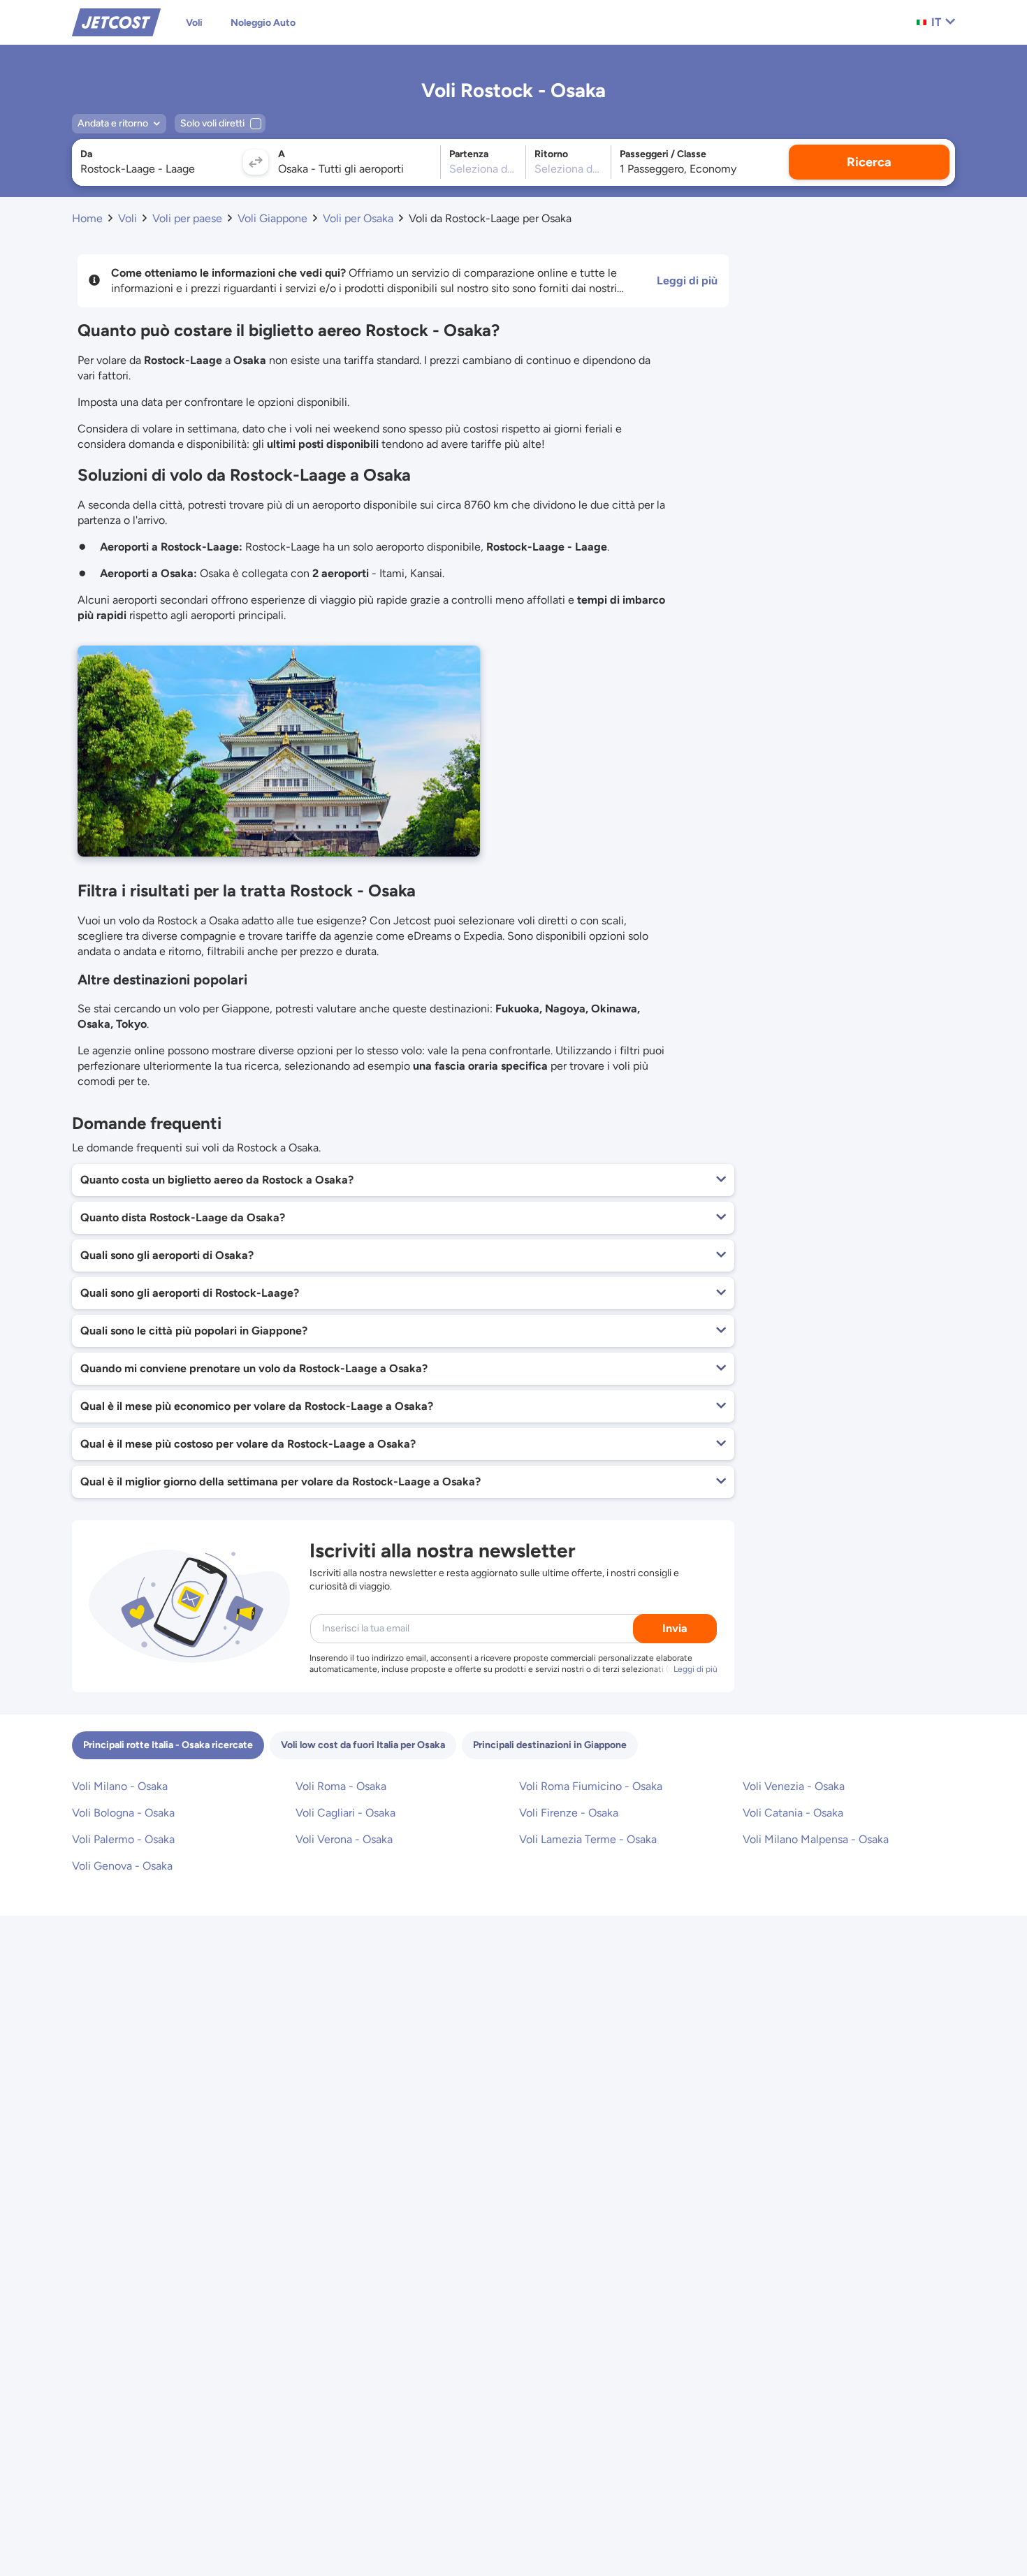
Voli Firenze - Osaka (569, 1813)
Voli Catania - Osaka (793, 1813)
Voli (194, 23)
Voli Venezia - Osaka (794, 1786)
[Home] (116, 21)
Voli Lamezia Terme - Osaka (588, 1839)
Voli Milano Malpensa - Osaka (816, 1839)
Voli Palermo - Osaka (123, 1839)
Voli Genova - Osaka (122, 1866)
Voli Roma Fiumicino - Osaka (591, 1786)
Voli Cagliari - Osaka (345, 1813)
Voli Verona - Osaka (344, 1839)
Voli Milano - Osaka (120, 1786)
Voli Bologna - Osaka (123, 1813)
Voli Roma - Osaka (341, 1786)
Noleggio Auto (263, 23)
